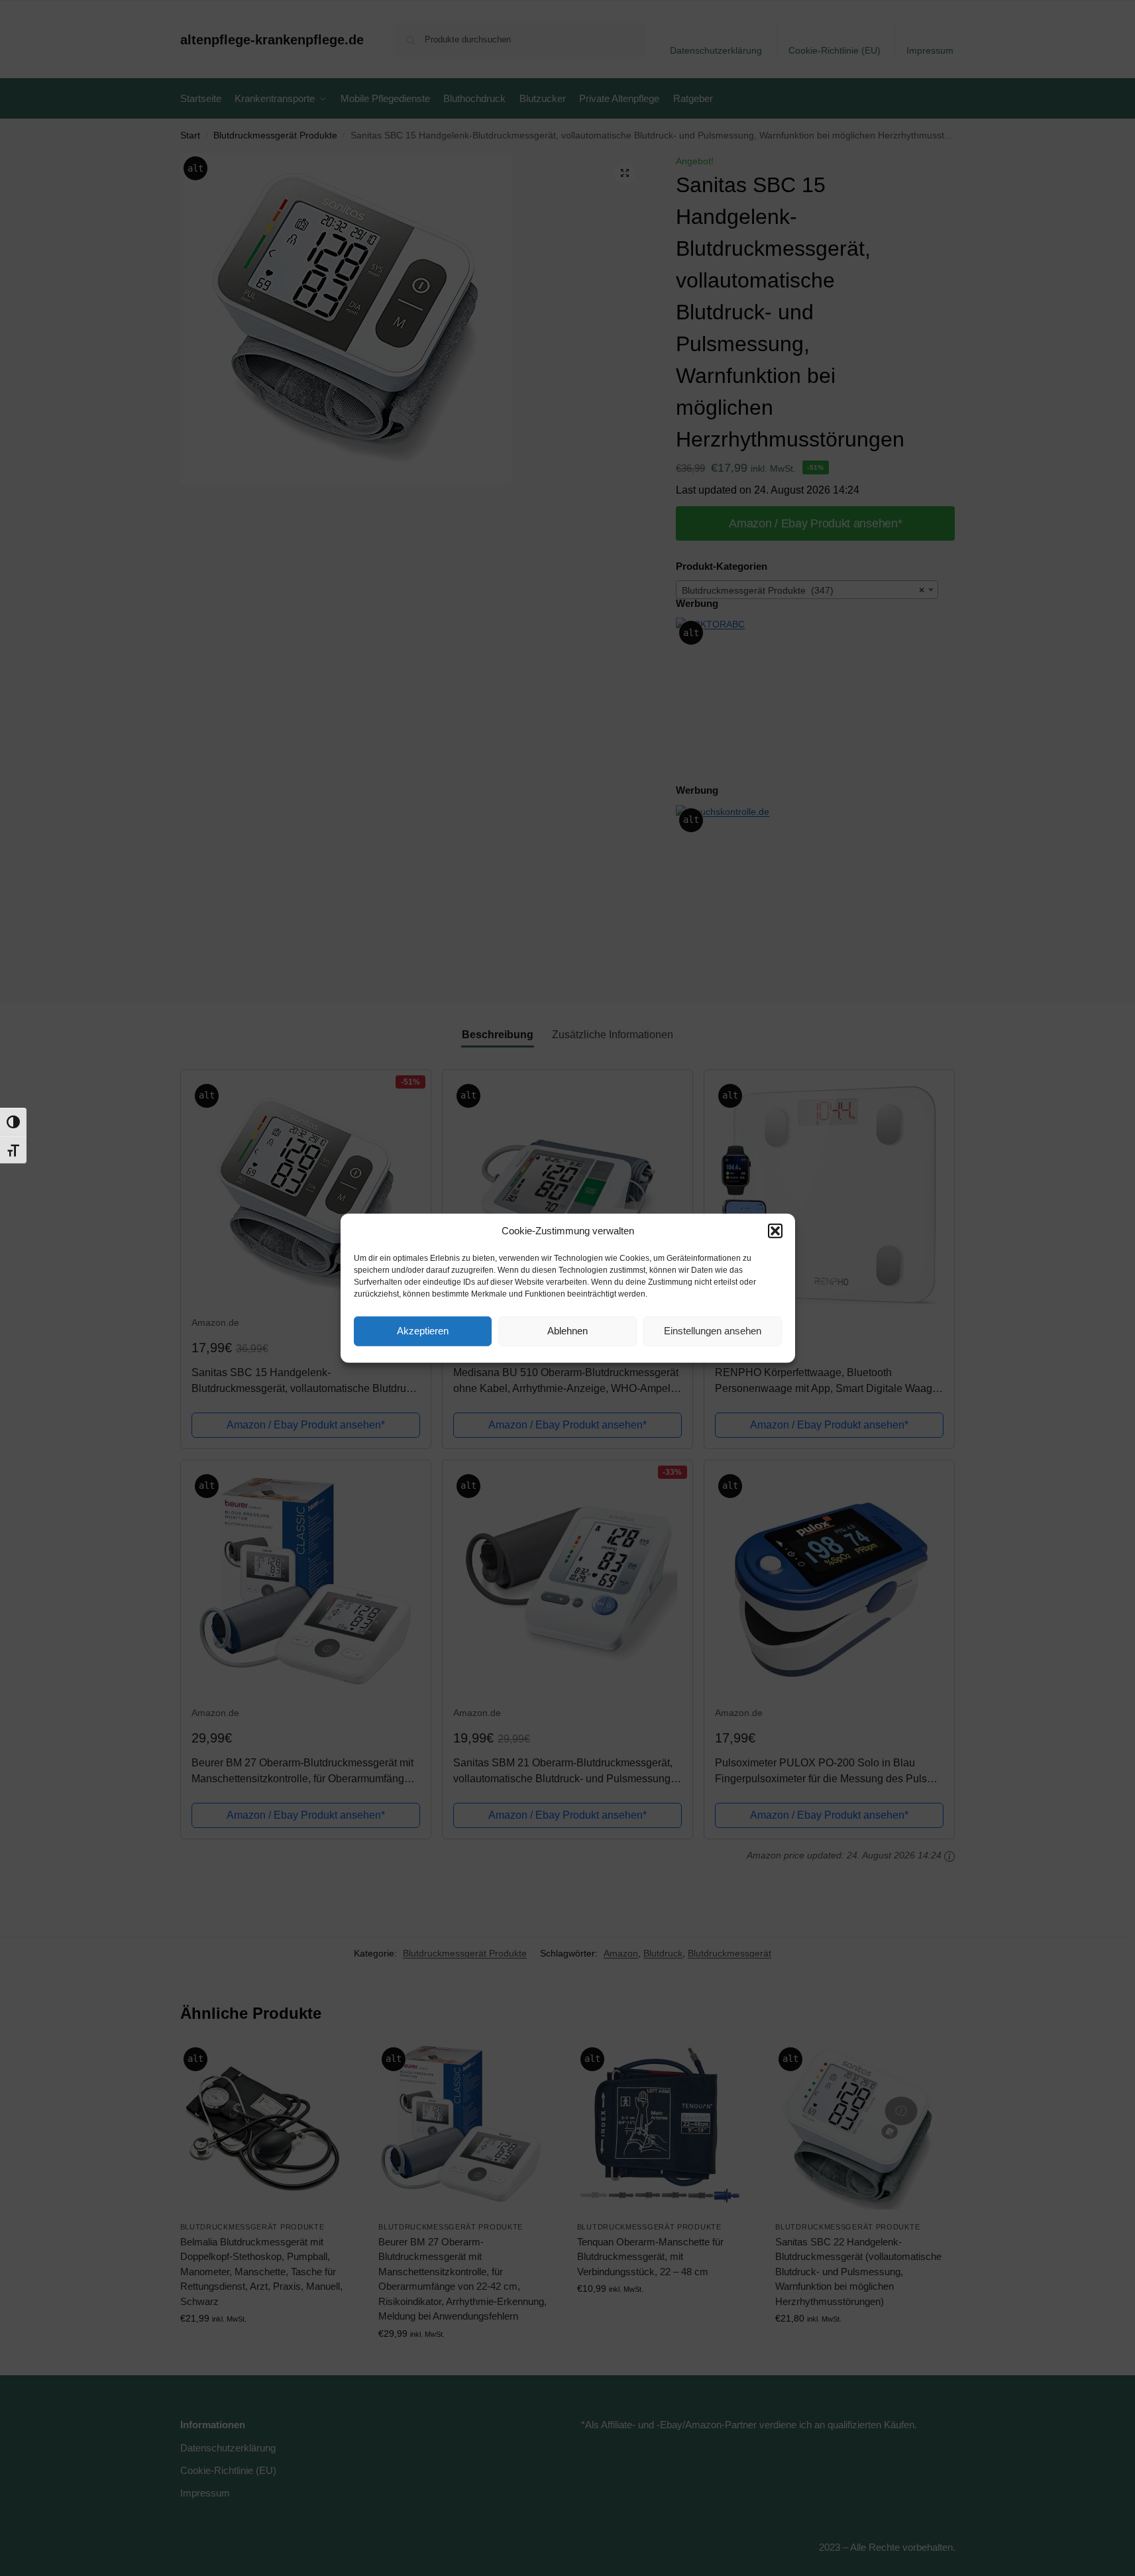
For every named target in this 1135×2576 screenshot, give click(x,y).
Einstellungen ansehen (713, 1331)
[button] (775, 1231)
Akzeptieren (423, 1331)
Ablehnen (567, 1331)
